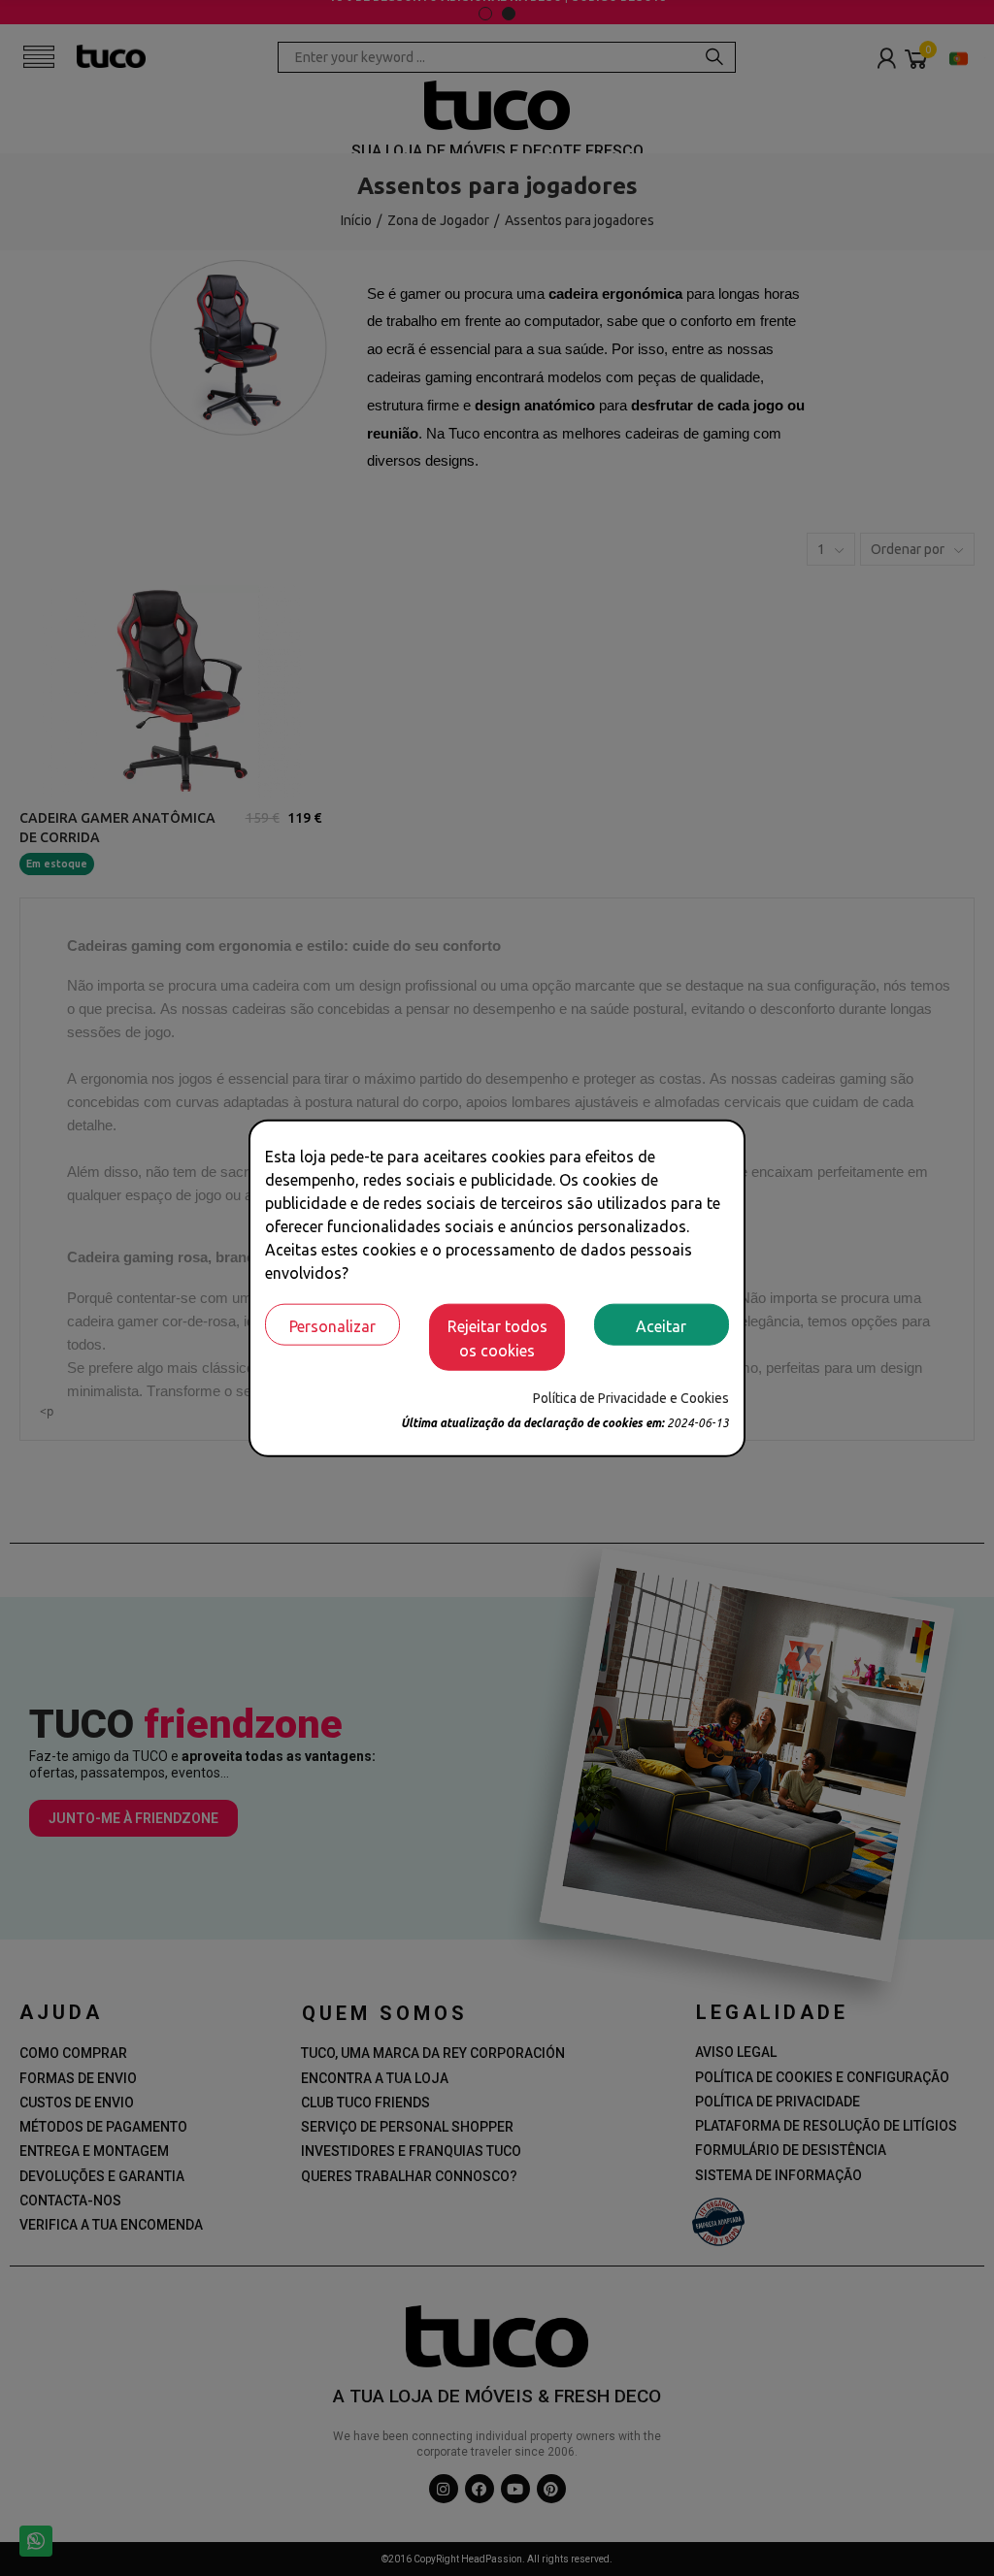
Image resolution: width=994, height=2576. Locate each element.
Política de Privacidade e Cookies (631, 1398)
